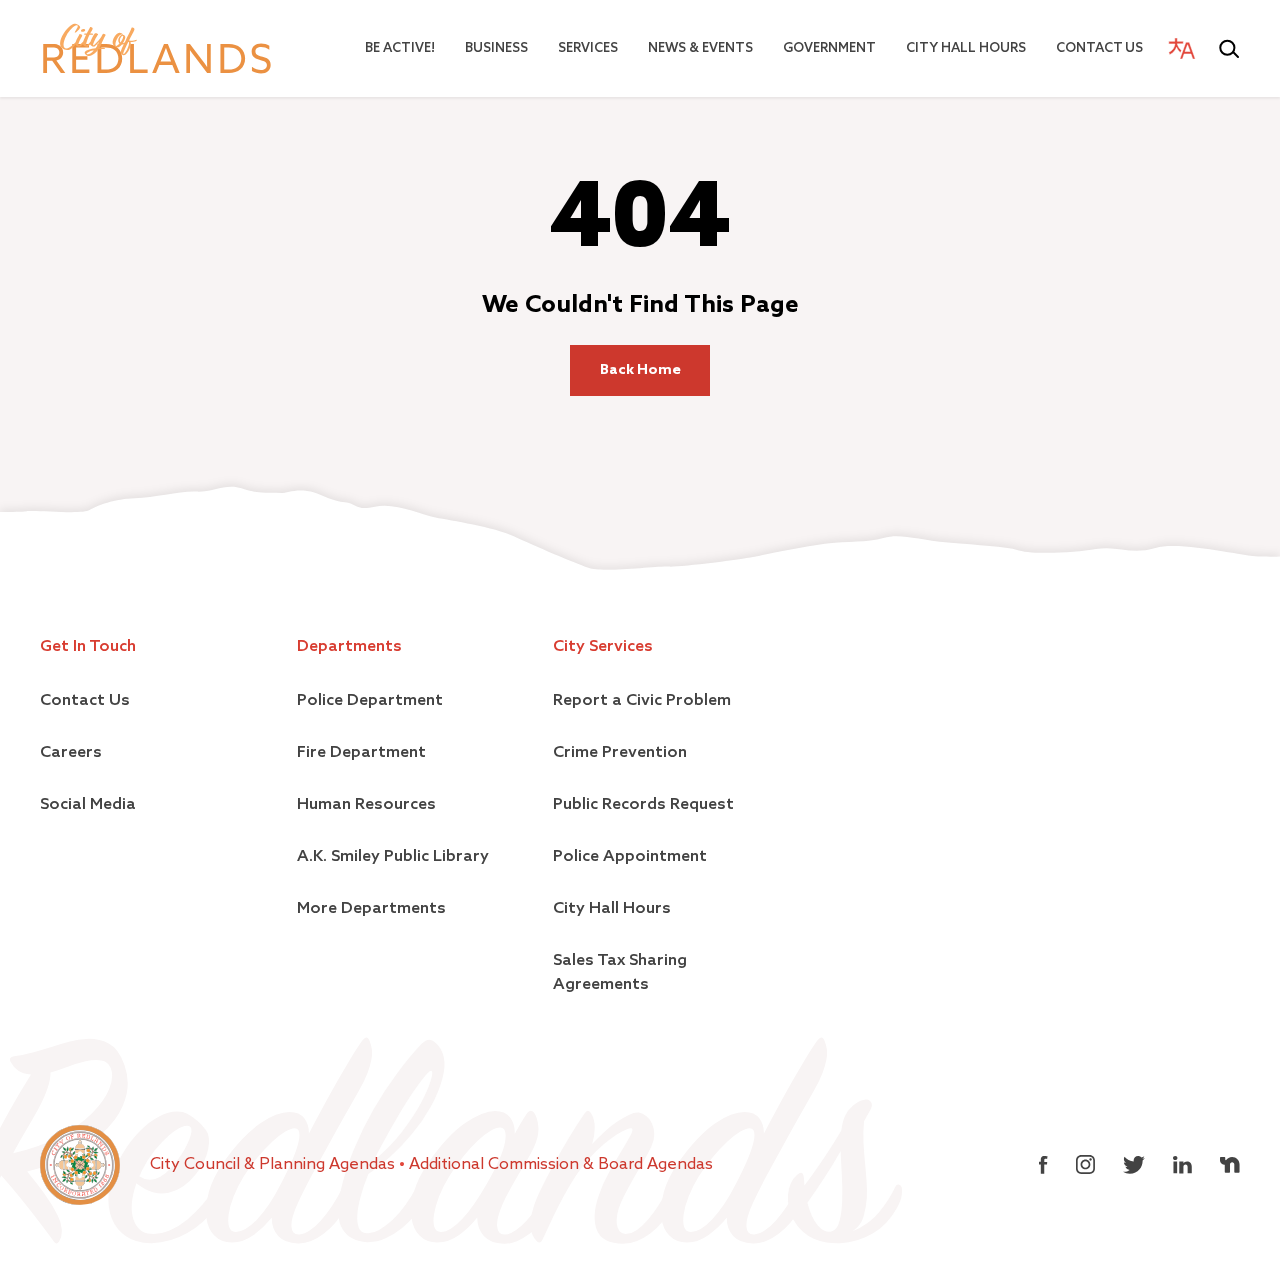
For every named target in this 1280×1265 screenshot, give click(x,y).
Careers (71, 753)
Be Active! (400, 48)
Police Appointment (630, 857)
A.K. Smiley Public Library (393, 857)
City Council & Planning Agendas (274, 1165)
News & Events (700, 48)
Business (496, 48)
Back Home (640, 370)
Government (829, 48)
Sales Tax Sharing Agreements (620, 973)
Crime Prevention (620, 753)
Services (588, 48)
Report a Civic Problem (642, 701)
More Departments (371, 909)
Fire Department (361, 753)
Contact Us (1099, 48)
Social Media (88, 805)
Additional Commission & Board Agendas (561, 1165)
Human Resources (366, 805)
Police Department (370, 701)
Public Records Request (643, 805)
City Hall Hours (966, 48)
